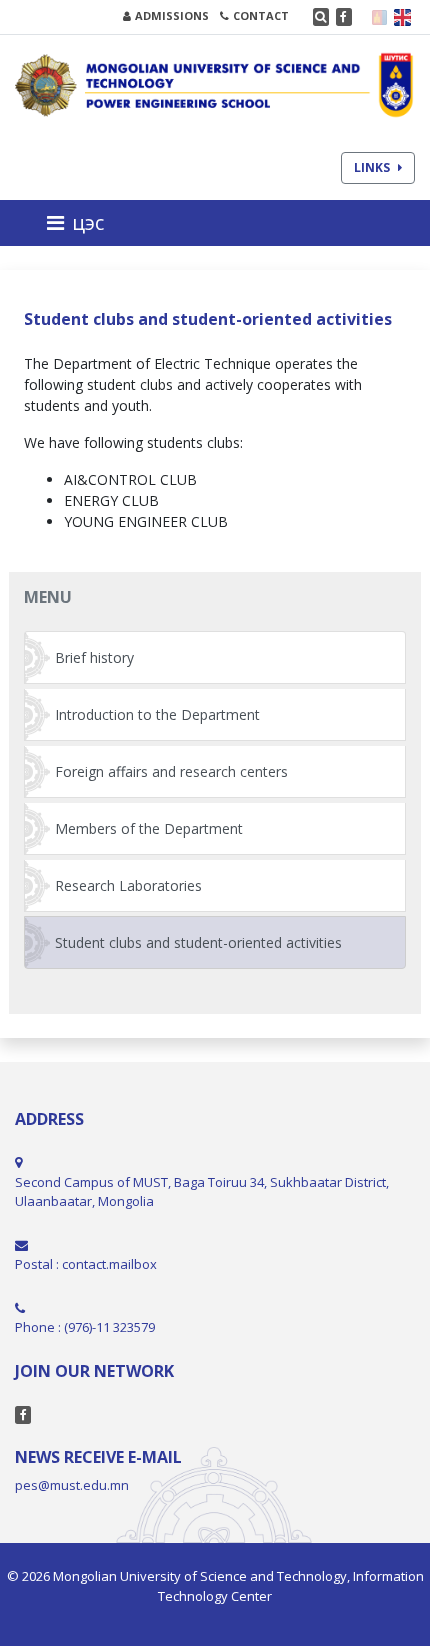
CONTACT (261, 15)
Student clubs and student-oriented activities (198, 942)
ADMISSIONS (172, 15)
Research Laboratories (128, 885)
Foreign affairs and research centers (171, 771)
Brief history (94, 657)
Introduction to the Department (157, 714)
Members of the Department (149, 828)
